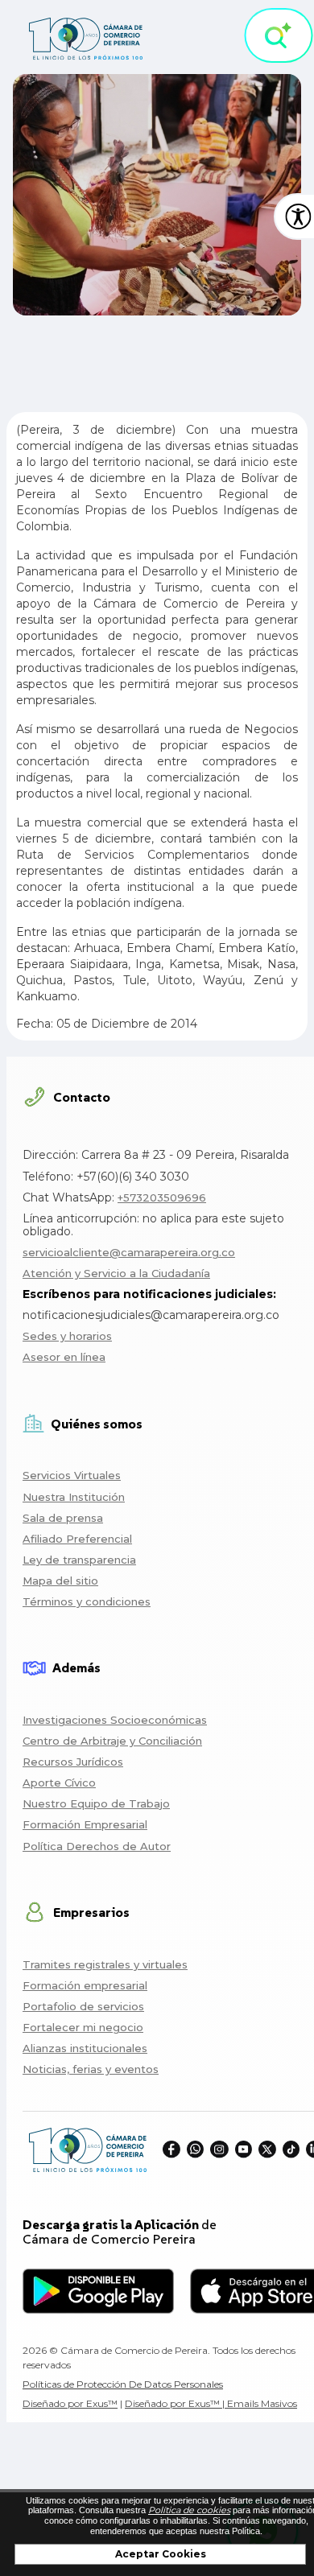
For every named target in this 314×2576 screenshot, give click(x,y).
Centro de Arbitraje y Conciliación (112, 1741)
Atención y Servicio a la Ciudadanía (116, 1273)
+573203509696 (162, 1197)
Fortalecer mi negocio (83, 2027)
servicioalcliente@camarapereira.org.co (129, 1252)
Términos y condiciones (87, 1601)
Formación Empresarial (85, 1824)
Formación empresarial (85, 1985)
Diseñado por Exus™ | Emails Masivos (211, 2403)
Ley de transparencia (79, 1560)
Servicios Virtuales (72, 1475)
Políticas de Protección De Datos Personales (123, 2384)
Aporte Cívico (59, 1783)
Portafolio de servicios (83, 2006)
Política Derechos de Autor (97, 1846)
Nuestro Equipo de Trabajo (96, 1803)
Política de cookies (189, 2510)
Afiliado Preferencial (77, 1539)
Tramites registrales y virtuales (105, 1964)
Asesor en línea (64, 1357)
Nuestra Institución (74, 1497)
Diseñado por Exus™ (70, 2403)
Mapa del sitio (60, 1581)
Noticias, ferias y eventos (91, 2069)
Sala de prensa (63, 1518)
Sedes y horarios (67, 1336)
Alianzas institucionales (85, 2048)
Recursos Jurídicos (73, 1762)
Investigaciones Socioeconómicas (115, 1720)
